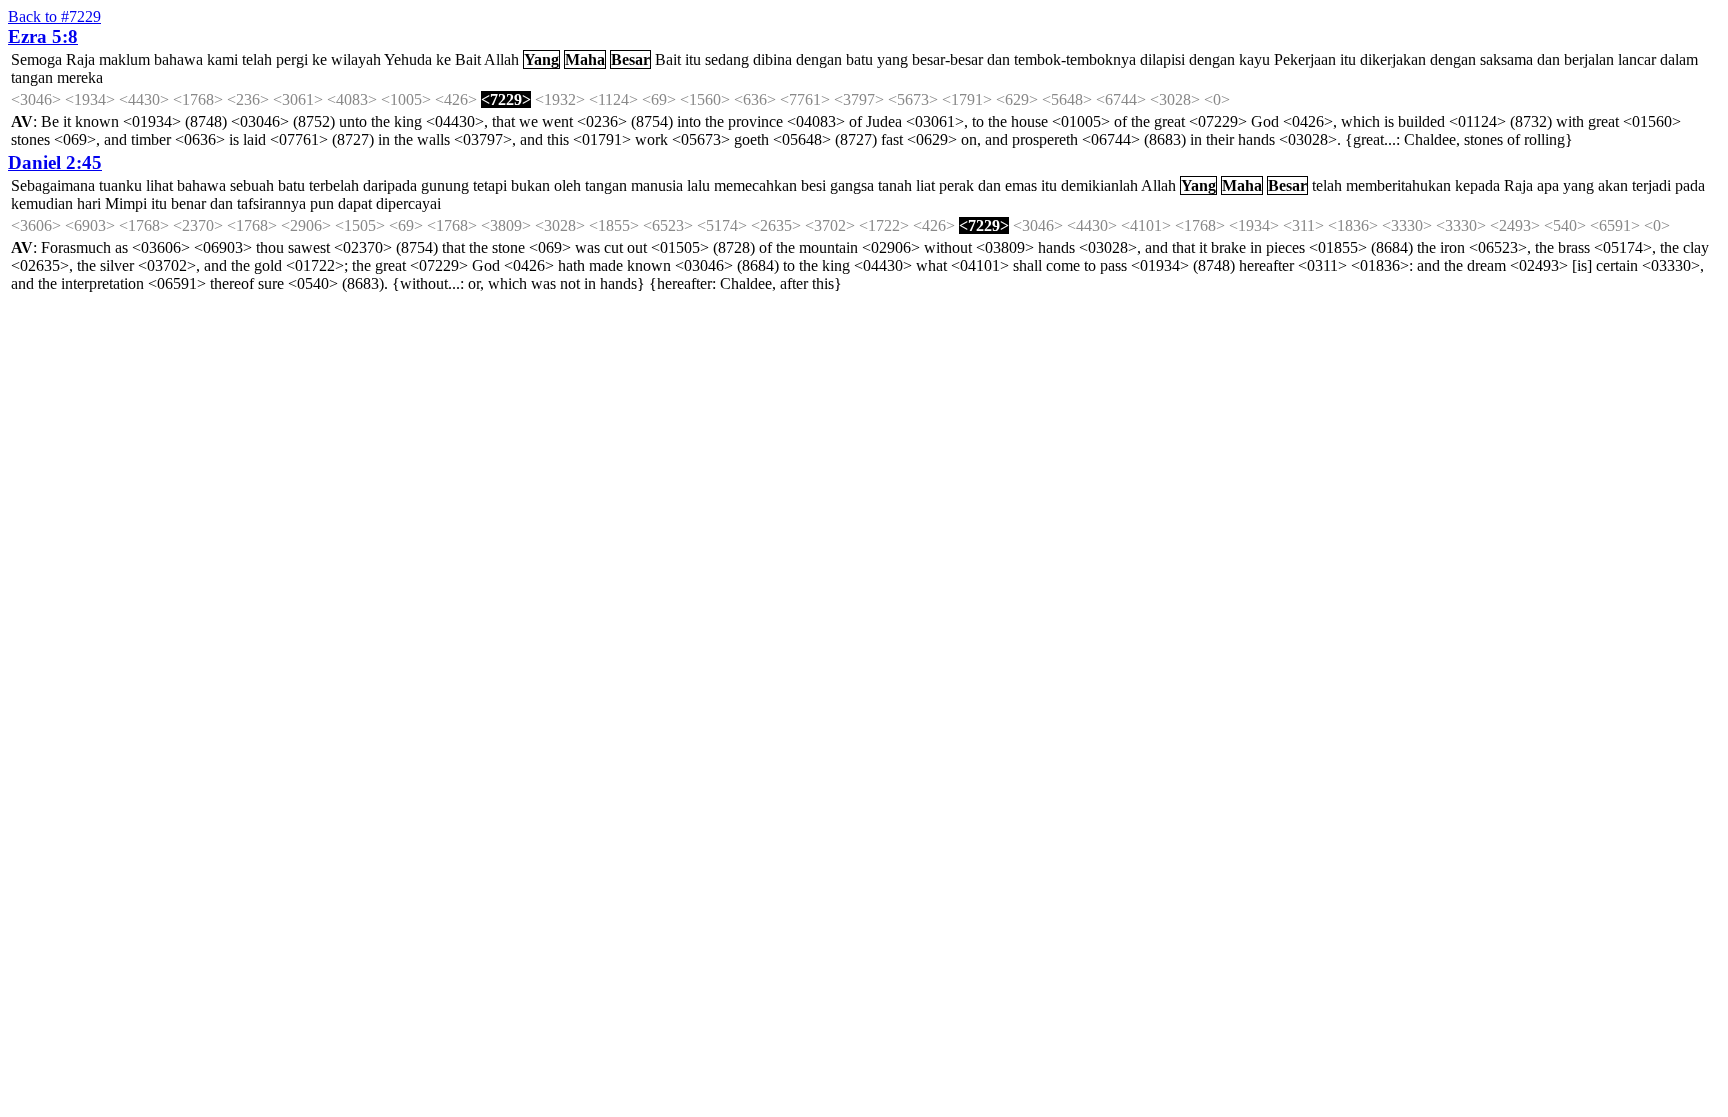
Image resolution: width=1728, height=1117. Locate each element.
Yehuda (408, 59)
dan (998, 59)
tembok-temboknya (1075, 59)
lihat (159, 185)
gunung (445, 185)
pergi (292, 59)
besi (813, 185)
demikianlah (1099, 185)
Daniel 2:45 (55, 162)
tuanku (120, 185)
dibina (772, 59)
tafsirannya (271, 203)
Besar (630, 59)
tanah (895, 185)
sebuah (252, 185)
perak (956, 185)
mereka (80, 77)
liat (925, 185)
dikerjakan (1393, 59)
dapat (355, 203)
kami (222, 59)
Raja (80, 59)
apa (1548, 185)
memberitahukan (1398, 185)
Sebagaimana (53, 185)
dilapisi (1162, 59)
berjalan (1589, 59)
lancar (1637, 59)
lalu (698, 185)
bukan (530, 185)
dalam (1679, 59)
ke (319, 59)
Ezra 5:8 (43, 36)
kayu (1254, 59)
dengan (819, 59)
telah (257, 59)
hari (89, 203)
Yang (541, 59)
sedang (727, 59)
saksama (1506, 59)
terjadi (1651, 185)
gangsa (852, 185)
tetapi (490, 185)
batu (859, 59)
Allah (501, 59)
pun (322, 203)
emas (1021, 185)
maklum (124, 59)
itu (693, 59)
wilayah (356, 59)
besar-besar (947, 59)
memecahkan (755, 185)
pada (1690, 185)
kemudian (42, 203)
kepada (1477, 185)
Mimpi (126, 203)
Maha (585, 59)
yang (892, 59)
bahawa (178, 59)
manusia (657, 185)
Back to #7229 (54, 16)
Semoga (36, 59)
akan (1613, 185)
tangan (32, 77)
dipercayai (408, 203)
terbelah (334, 185)
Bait (468, 59)
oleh (567, 185)
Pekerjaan (1305, 59)
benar (188, 203)
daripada (390, 185)
